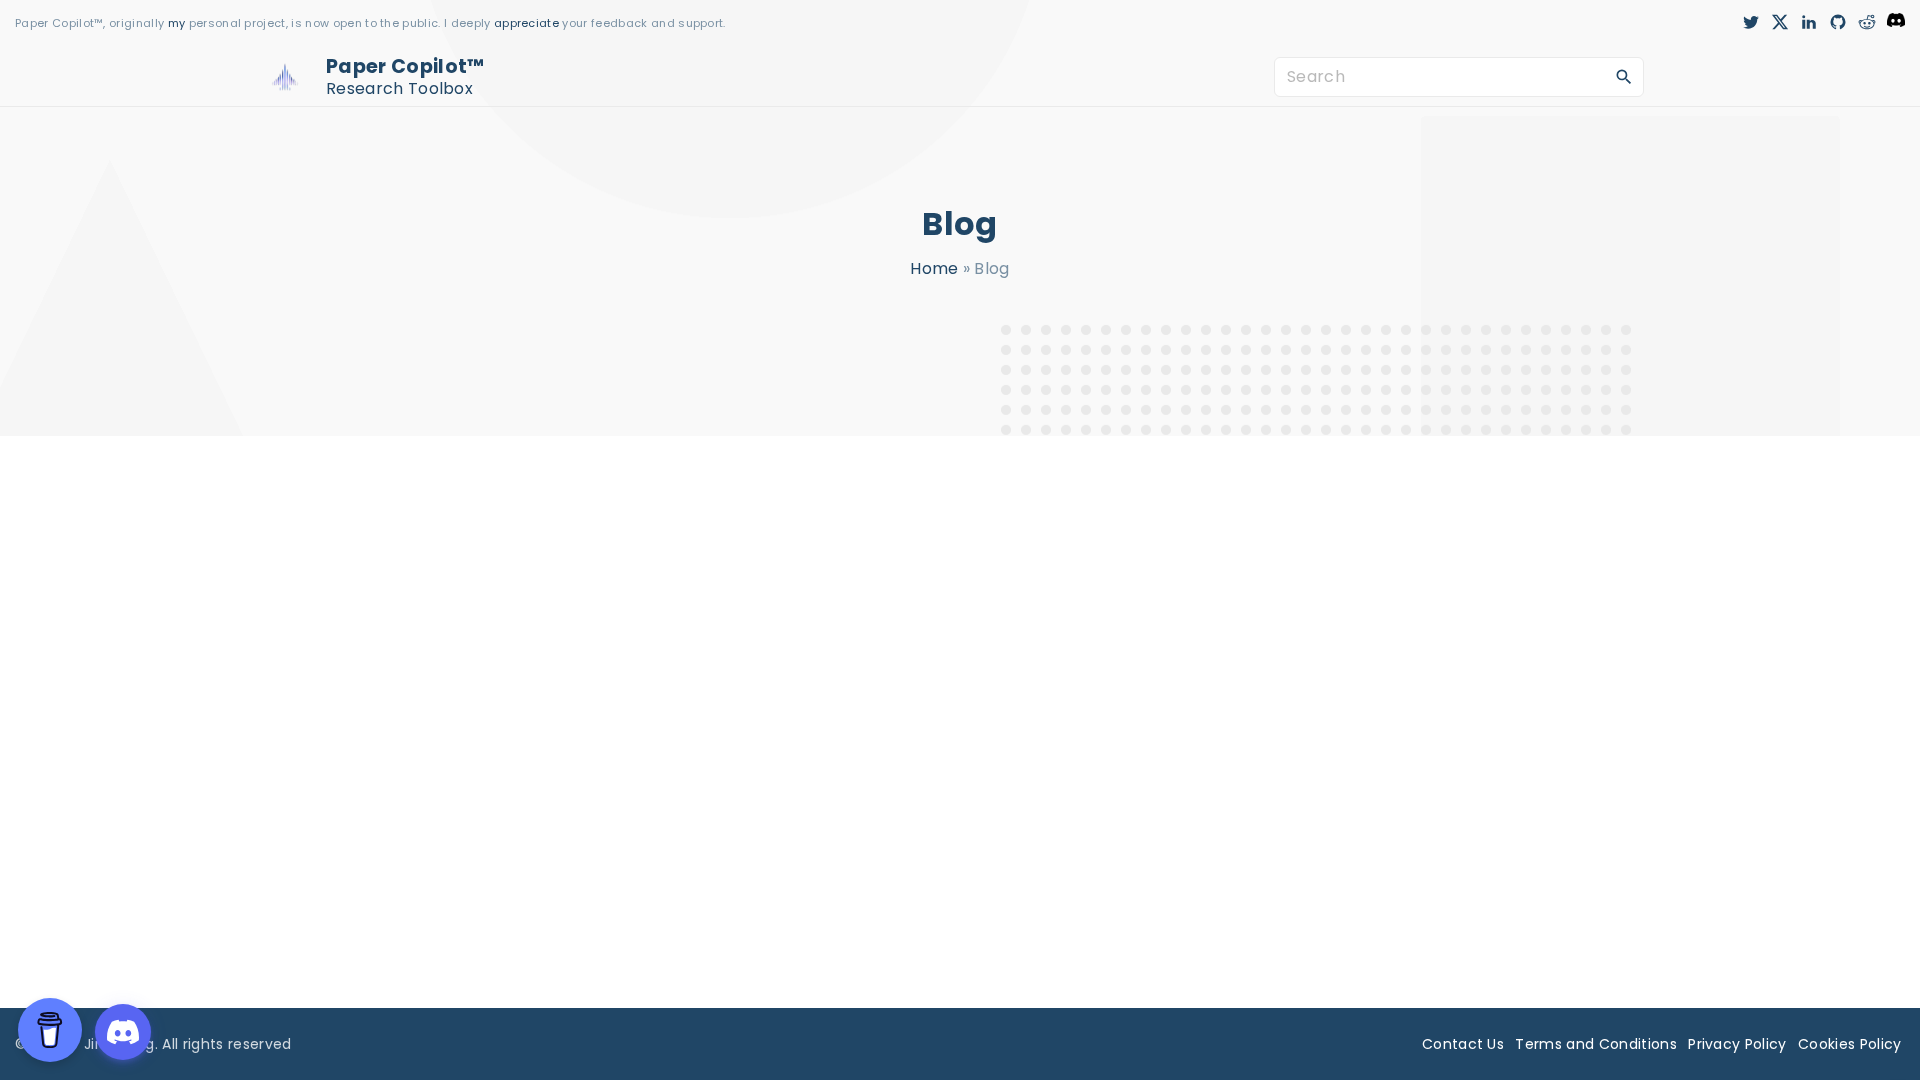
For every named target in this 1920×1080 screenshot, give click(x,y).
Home (934, 268)
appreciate (528, 23)
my (177, 23)
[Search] (1624, 76)
